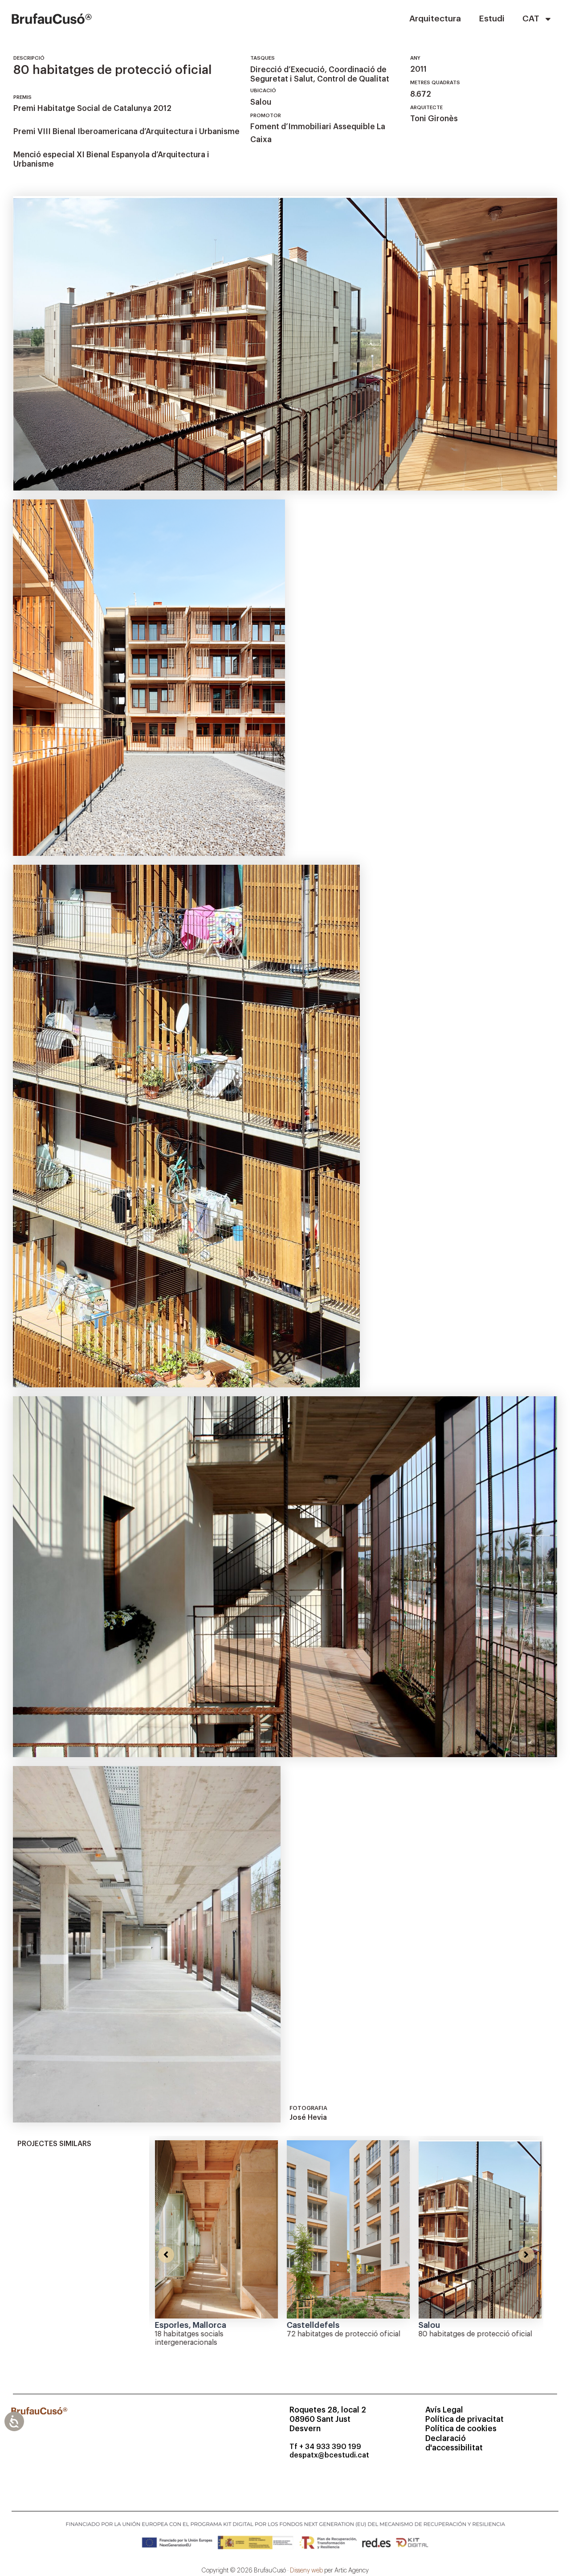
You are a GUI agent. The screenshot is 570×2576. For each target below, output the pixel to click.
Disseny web (306, 2571)
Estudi (492, 18)
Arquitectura (435, 18)
